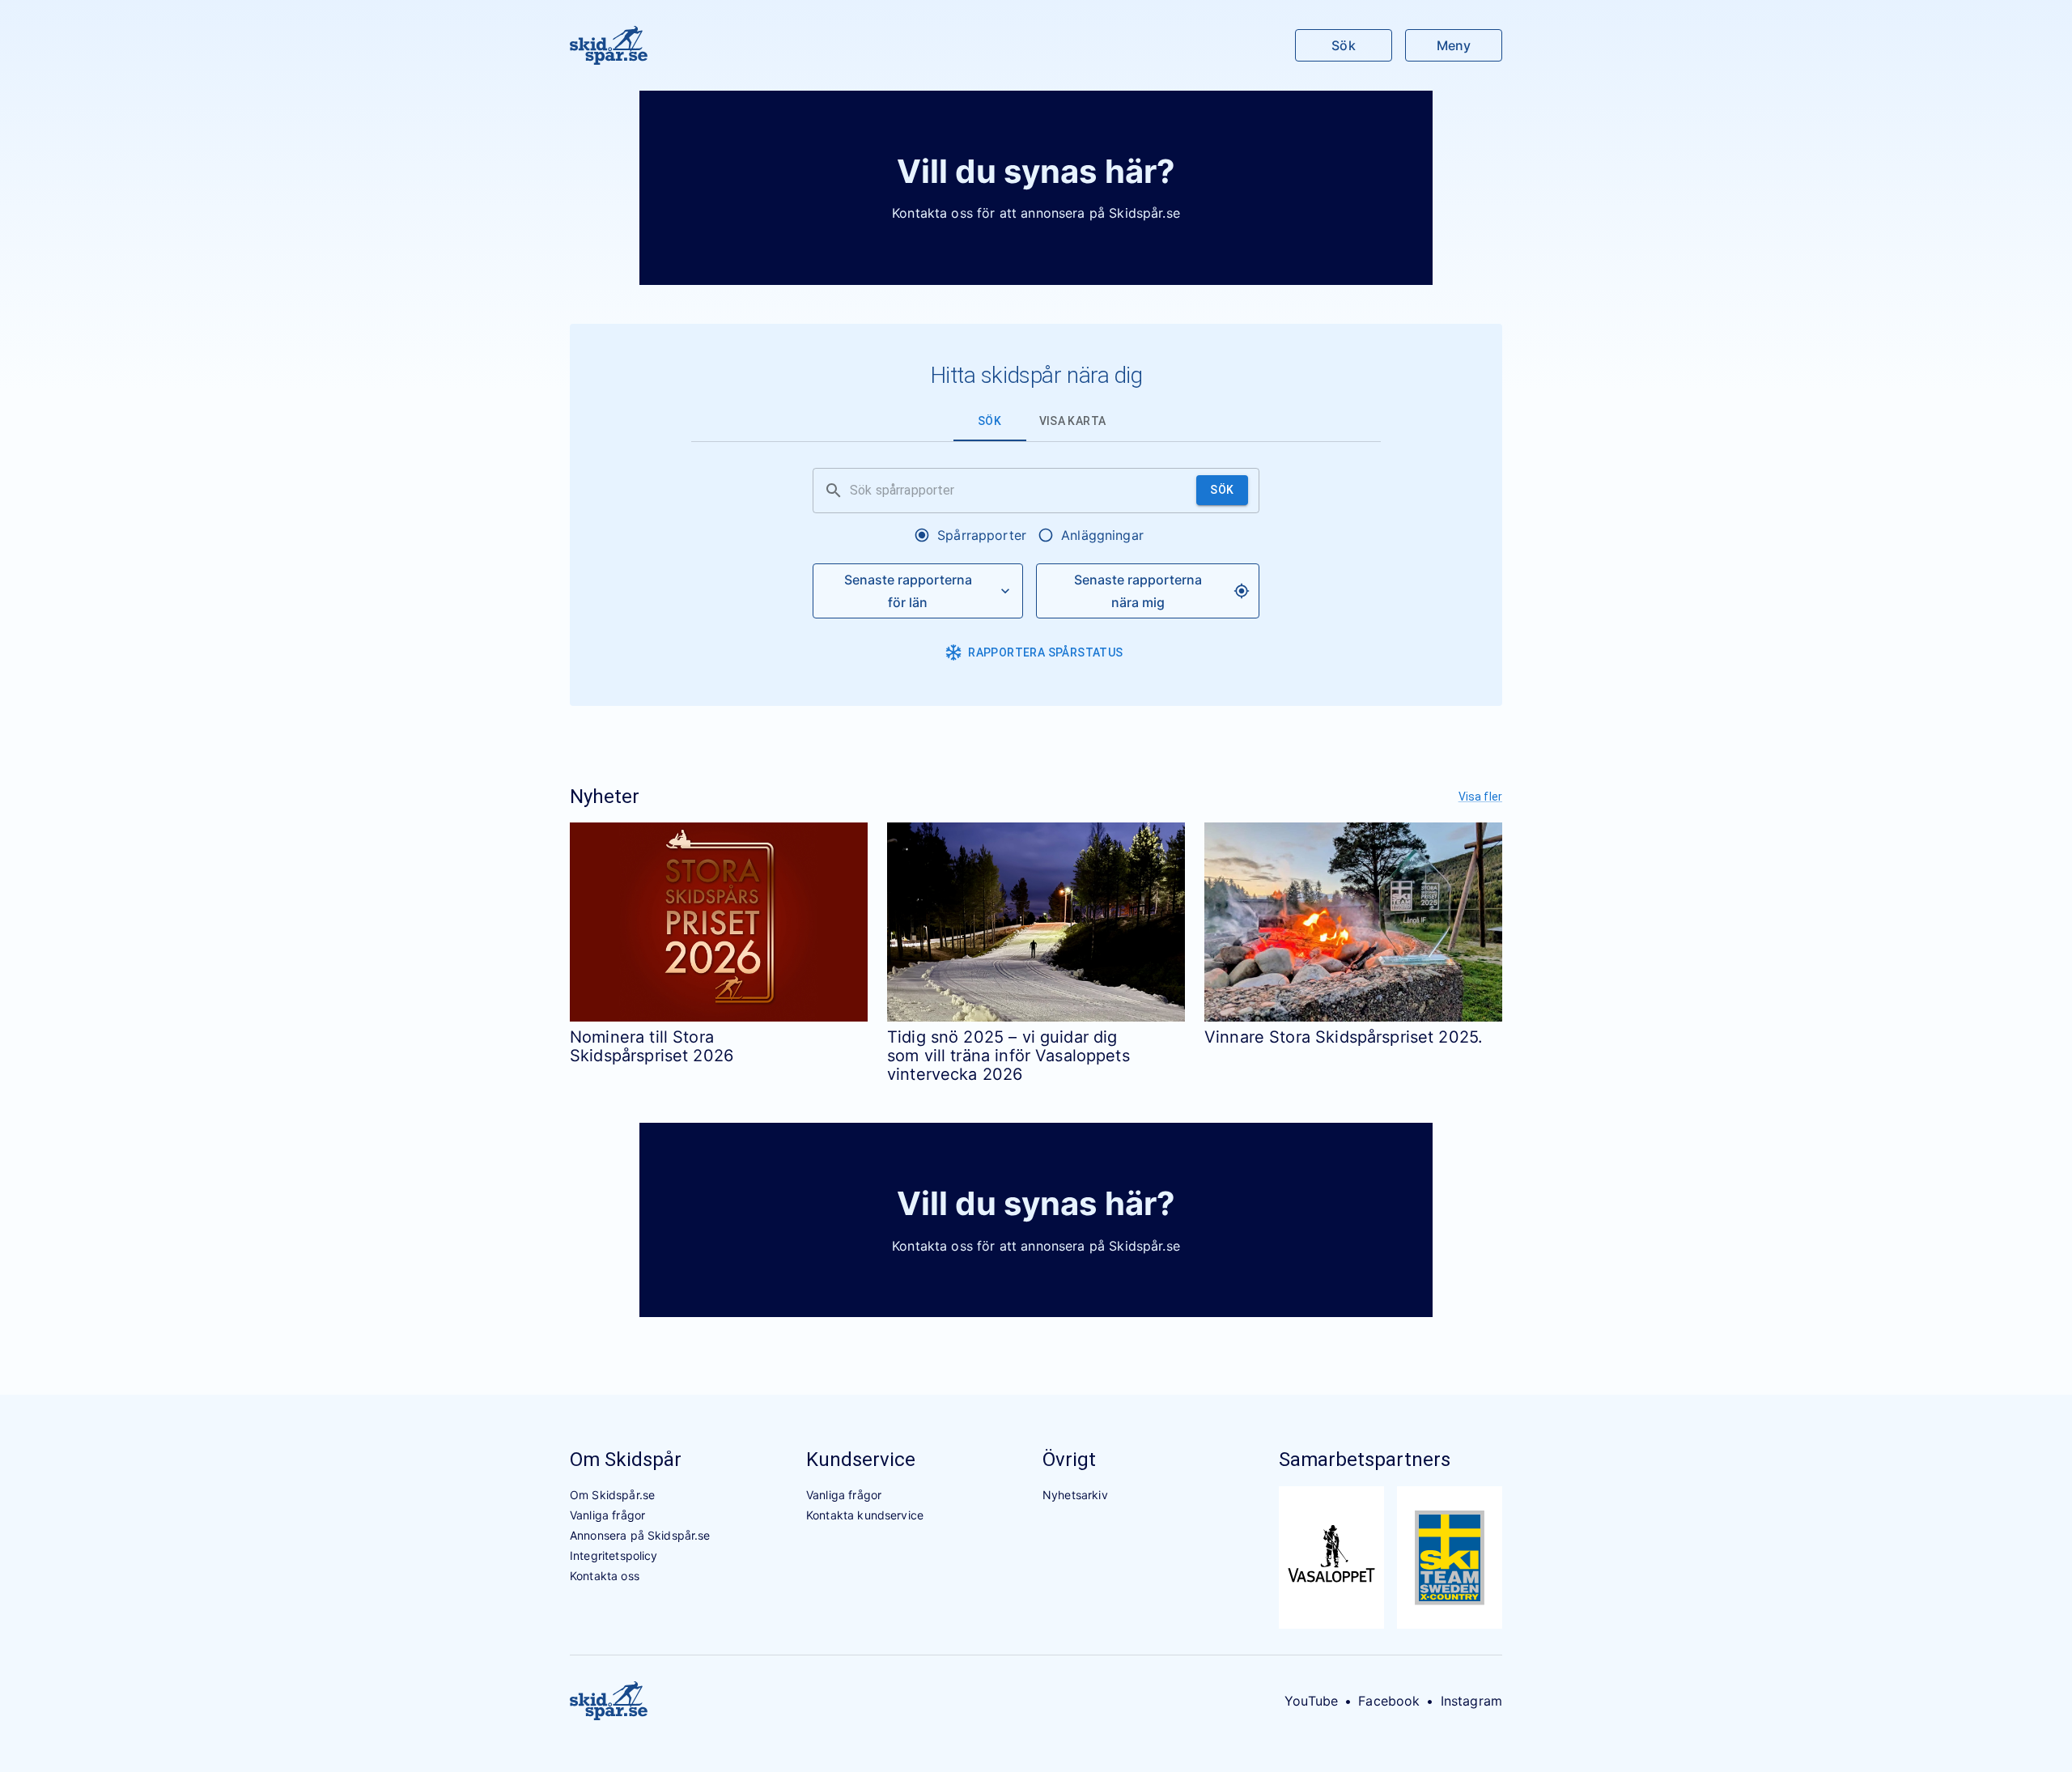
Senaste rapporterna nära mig (1138, 591)
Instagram (1471, 1701)
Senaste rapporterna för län (908, 591)
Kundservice (861, 1460)
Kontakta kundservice (865, 1515)
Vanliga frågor (607, 1515)
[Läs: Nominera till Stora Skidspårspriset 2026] (719, 922)
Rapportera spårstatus (1045, 652)
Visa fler (1480, 797)
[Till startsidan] (609, 45)
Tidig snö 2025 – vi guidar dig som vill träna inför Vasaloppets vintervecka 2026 (1008, 1056)
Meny (1454, 45)
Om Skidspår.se (612, 1495)
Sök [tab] (989, 421)
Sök (1343, 45)
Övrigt (1069, 1460)
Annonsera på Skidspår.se (640, 1535)
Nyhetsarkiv (1075, 1495)
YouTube (1311, 1701)
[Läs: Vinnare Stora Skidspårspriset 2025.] (1353, 922)
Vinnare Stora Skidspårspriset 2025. (1344, 1037)
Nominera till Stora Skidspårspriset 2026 (652, 1046)
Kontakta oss (605, 1576)
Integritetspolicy (614, 1555)
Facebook (1389, 1701)
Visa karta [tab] (1073, 421)
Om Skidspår (626, 1460)
